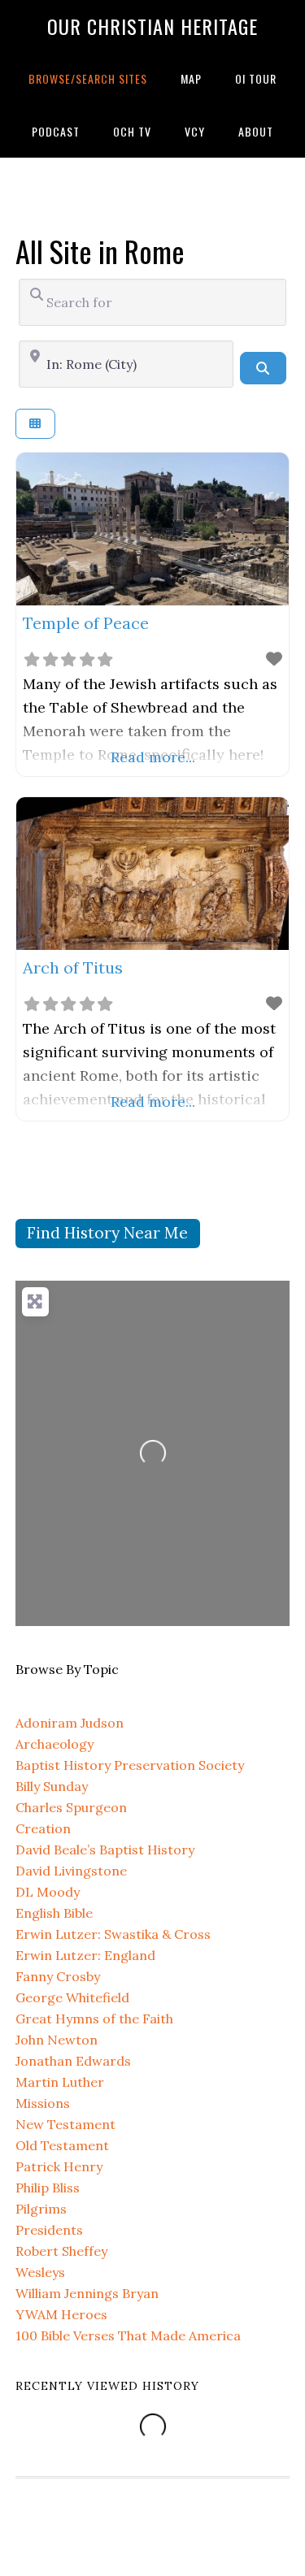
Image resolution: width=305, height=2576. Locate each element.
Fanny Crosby (58, 1976)
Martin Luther (60, 2082)
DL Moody (48, 1892)
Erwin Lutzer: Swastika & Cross (113, 1934)
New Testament (65, 2124)
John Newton (57, 2040)
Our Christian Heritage (152, 26)
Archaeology (54, 1744)
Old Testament (62, 2145)
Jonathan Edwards (73, 2061)
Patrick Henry (59, 2166)
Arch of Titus (73, 967)
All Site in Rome (100, 251)
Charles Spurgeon (71, 1807)
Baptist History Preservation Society (130, 1765)
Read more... (153, 757)
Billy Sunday (52, 1786)
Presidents (49, 2230)
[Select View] (35, 424)
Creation (43, 1828)
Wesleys (40, 2272)
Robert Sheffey (61, 2251)
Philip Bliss (48, 2188)
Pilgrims (41, 2209)
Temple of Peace (86, 623)
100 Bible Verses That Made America (128, 2335)
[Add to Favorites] (274, 659)
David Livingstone (71, 1871)
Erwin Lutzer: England (85, 1955)
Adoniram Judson (70, 1723)
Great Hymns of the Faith (94, 2019)
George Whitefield (72, 1997)
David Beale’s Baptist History (105, 1850)
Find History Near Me (107, 1233)
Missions (43, 2103)
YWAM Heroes (61, 2314)
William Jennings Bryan (87, 2293)
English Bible (54, 1913)
